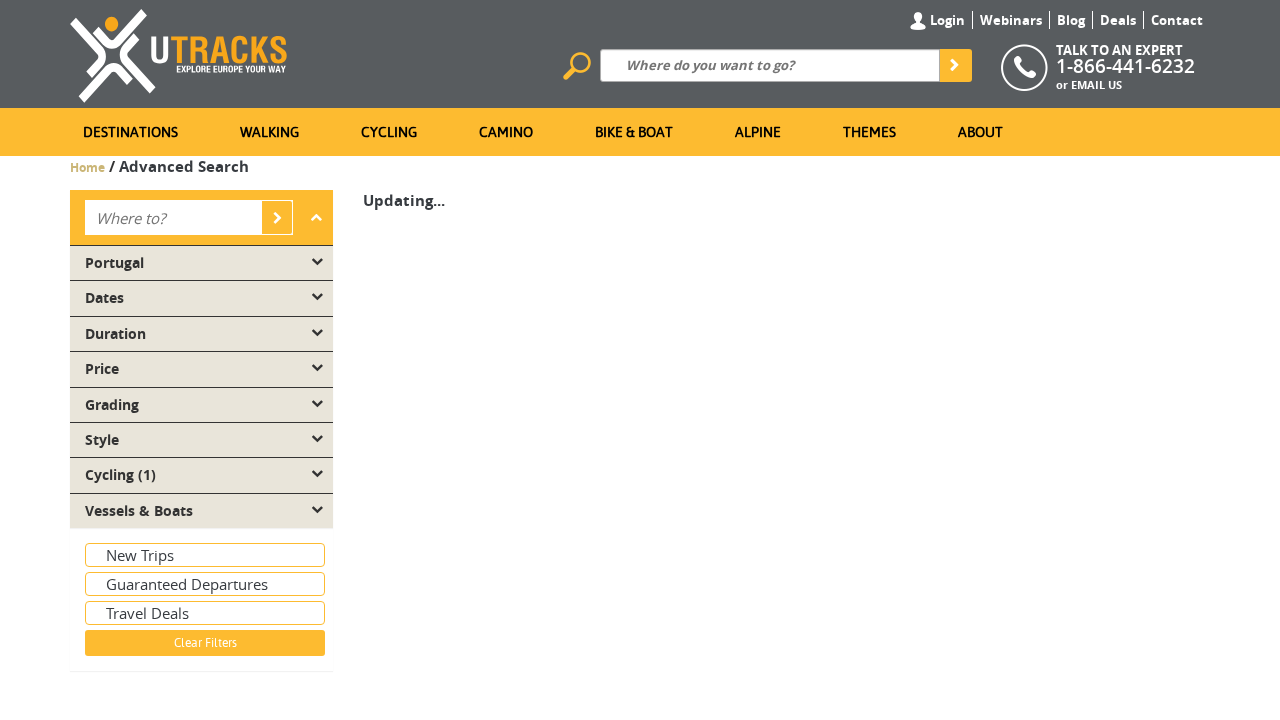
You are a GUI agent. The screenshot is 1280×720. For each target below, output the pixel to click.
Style (102, 440)
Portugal (114, 263)
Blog (1071, 20)
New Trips (140, 555)
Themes (869, 132)
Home (87, 167)
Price (102, 369)
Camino (506, 132)
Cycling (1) (120, 475)
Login (946, 20)
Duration (115, 334)
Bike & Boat (634, 132)
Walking (269, 132)
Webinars (1011, 20)
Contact (1177, 20)
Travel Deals (147, 613)
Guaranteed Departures (187, 584)
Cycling (389, 132)
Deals (1118, 20)
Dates (104, 298)
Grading (112, 405)
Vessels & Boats (139, 511)
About (980, 132)
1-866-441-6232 (1125, 66)
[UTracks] (179, 52)
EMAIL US (1096, 84)
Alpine (758, 132)
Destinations (130, 132)
